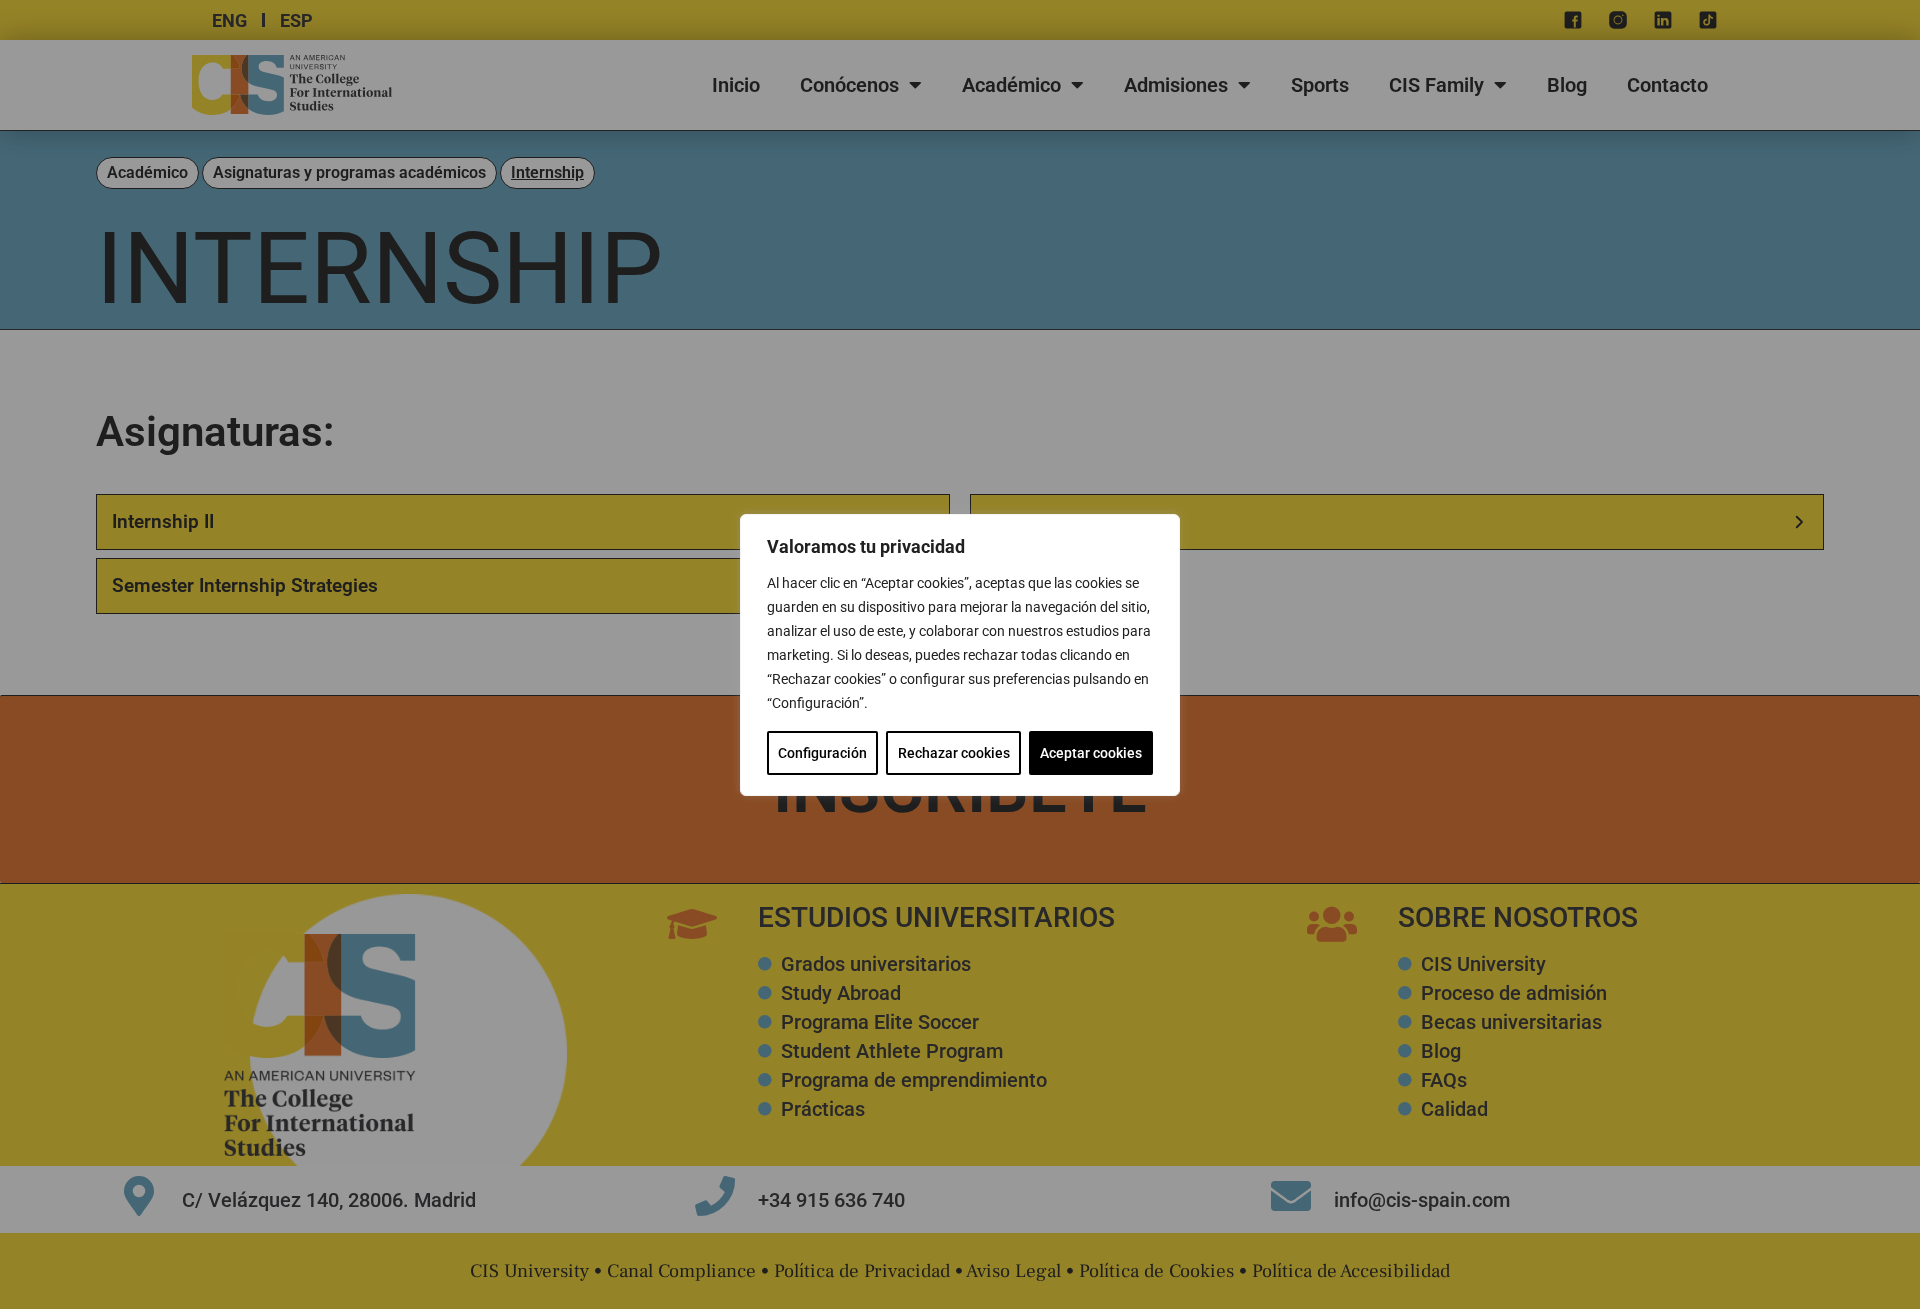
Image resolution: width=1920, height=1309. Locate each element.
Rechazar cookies (954, 753)
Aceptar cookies (1091, 753)
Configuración (822, 753)
